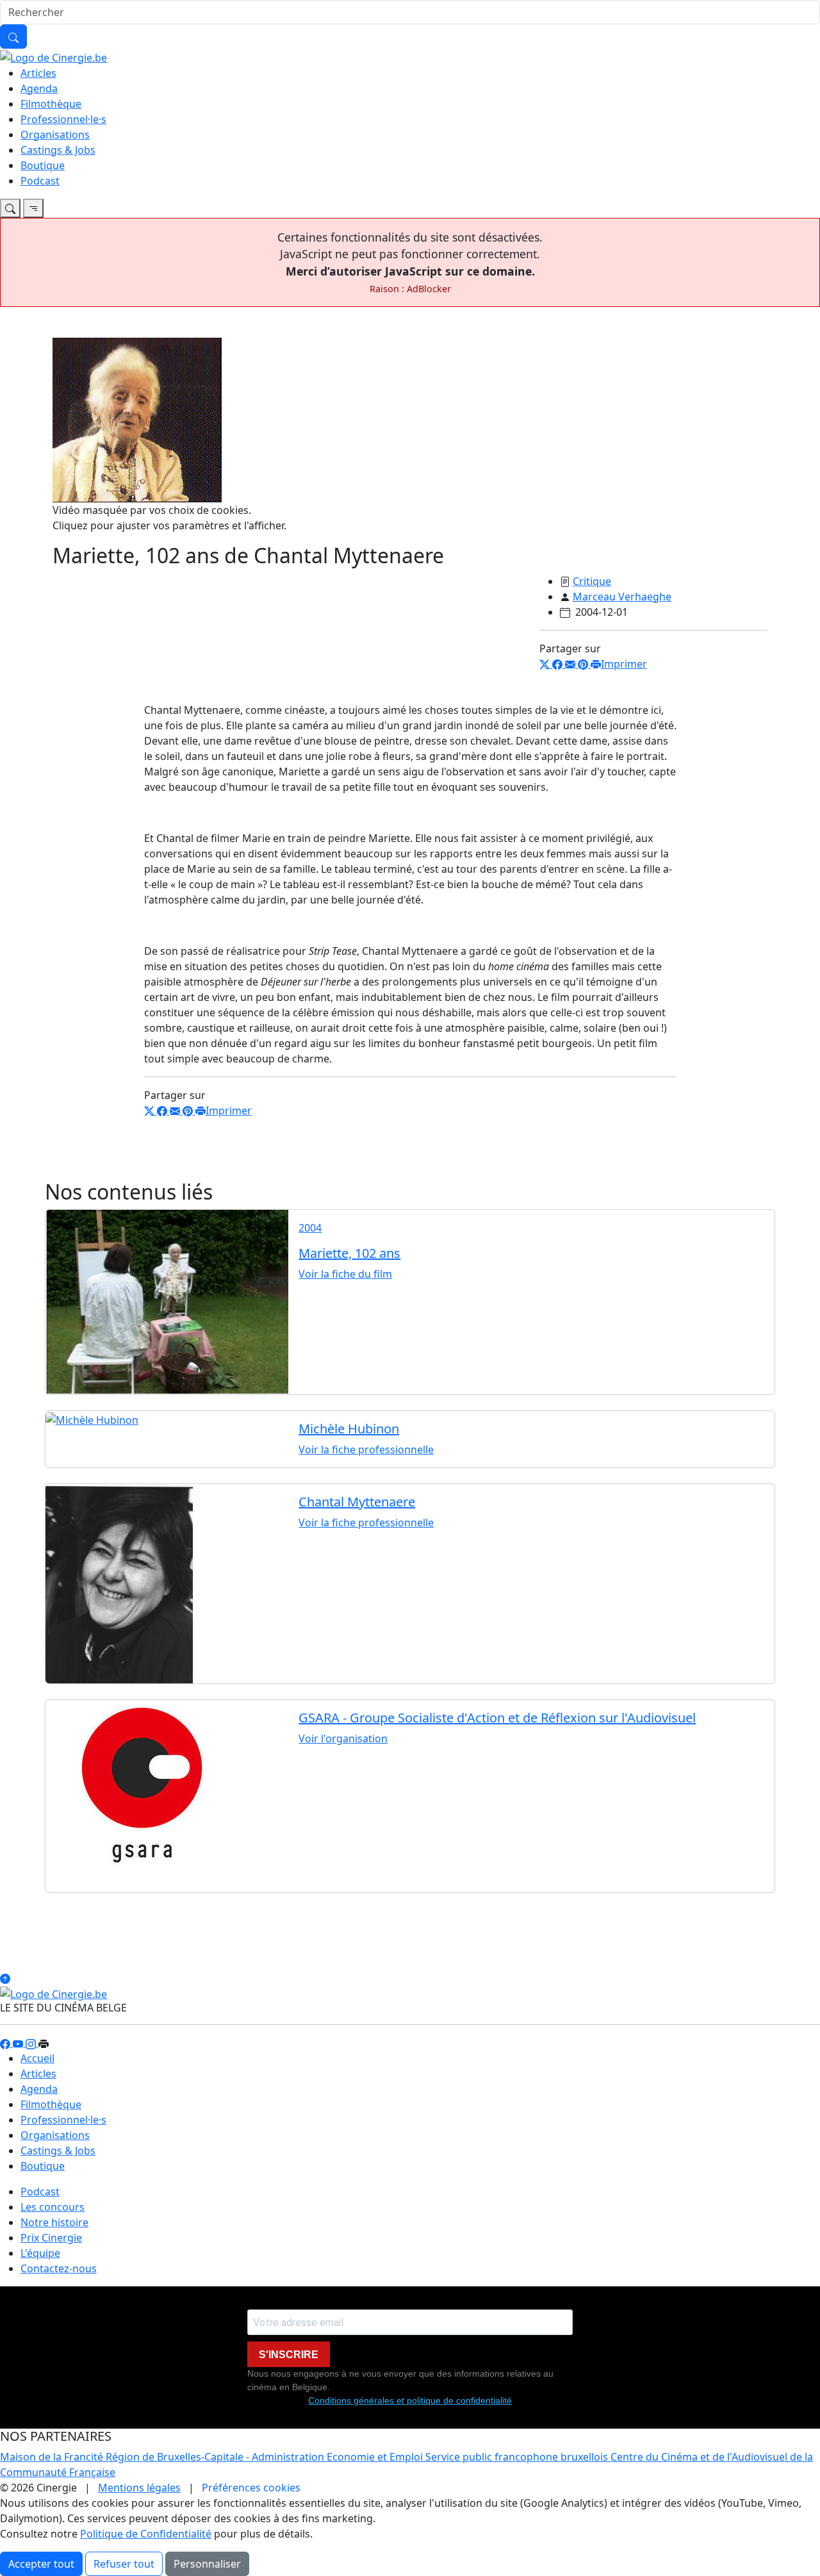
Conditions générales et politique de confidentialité (410, 2400)
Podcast (40, 181)
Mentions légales (139, 2488)
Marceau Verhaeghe (622, 597)
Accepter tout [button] (41, 2564)
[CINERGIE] (53, 56)
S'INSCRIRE (289, 2355)
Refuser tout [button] (124, 2564)
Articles (38, 73)
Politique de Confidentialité (146, 2534)
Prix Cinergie (51, 2238)
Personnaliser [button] (207, 2564)
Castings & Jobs (58, 150)
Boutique (43, 165)
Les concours (53, 2207)
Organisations (55, 135)
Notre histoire (54, 2222)
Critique (592, 581)
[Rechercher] (13, 37)
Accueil (37, 2058)
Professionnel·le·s (63, 119)
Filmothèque (51, 104)
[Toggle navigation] (10, 208)
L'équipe (40, 2253)
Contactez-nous (59, 2268)
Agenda (39, 88)
